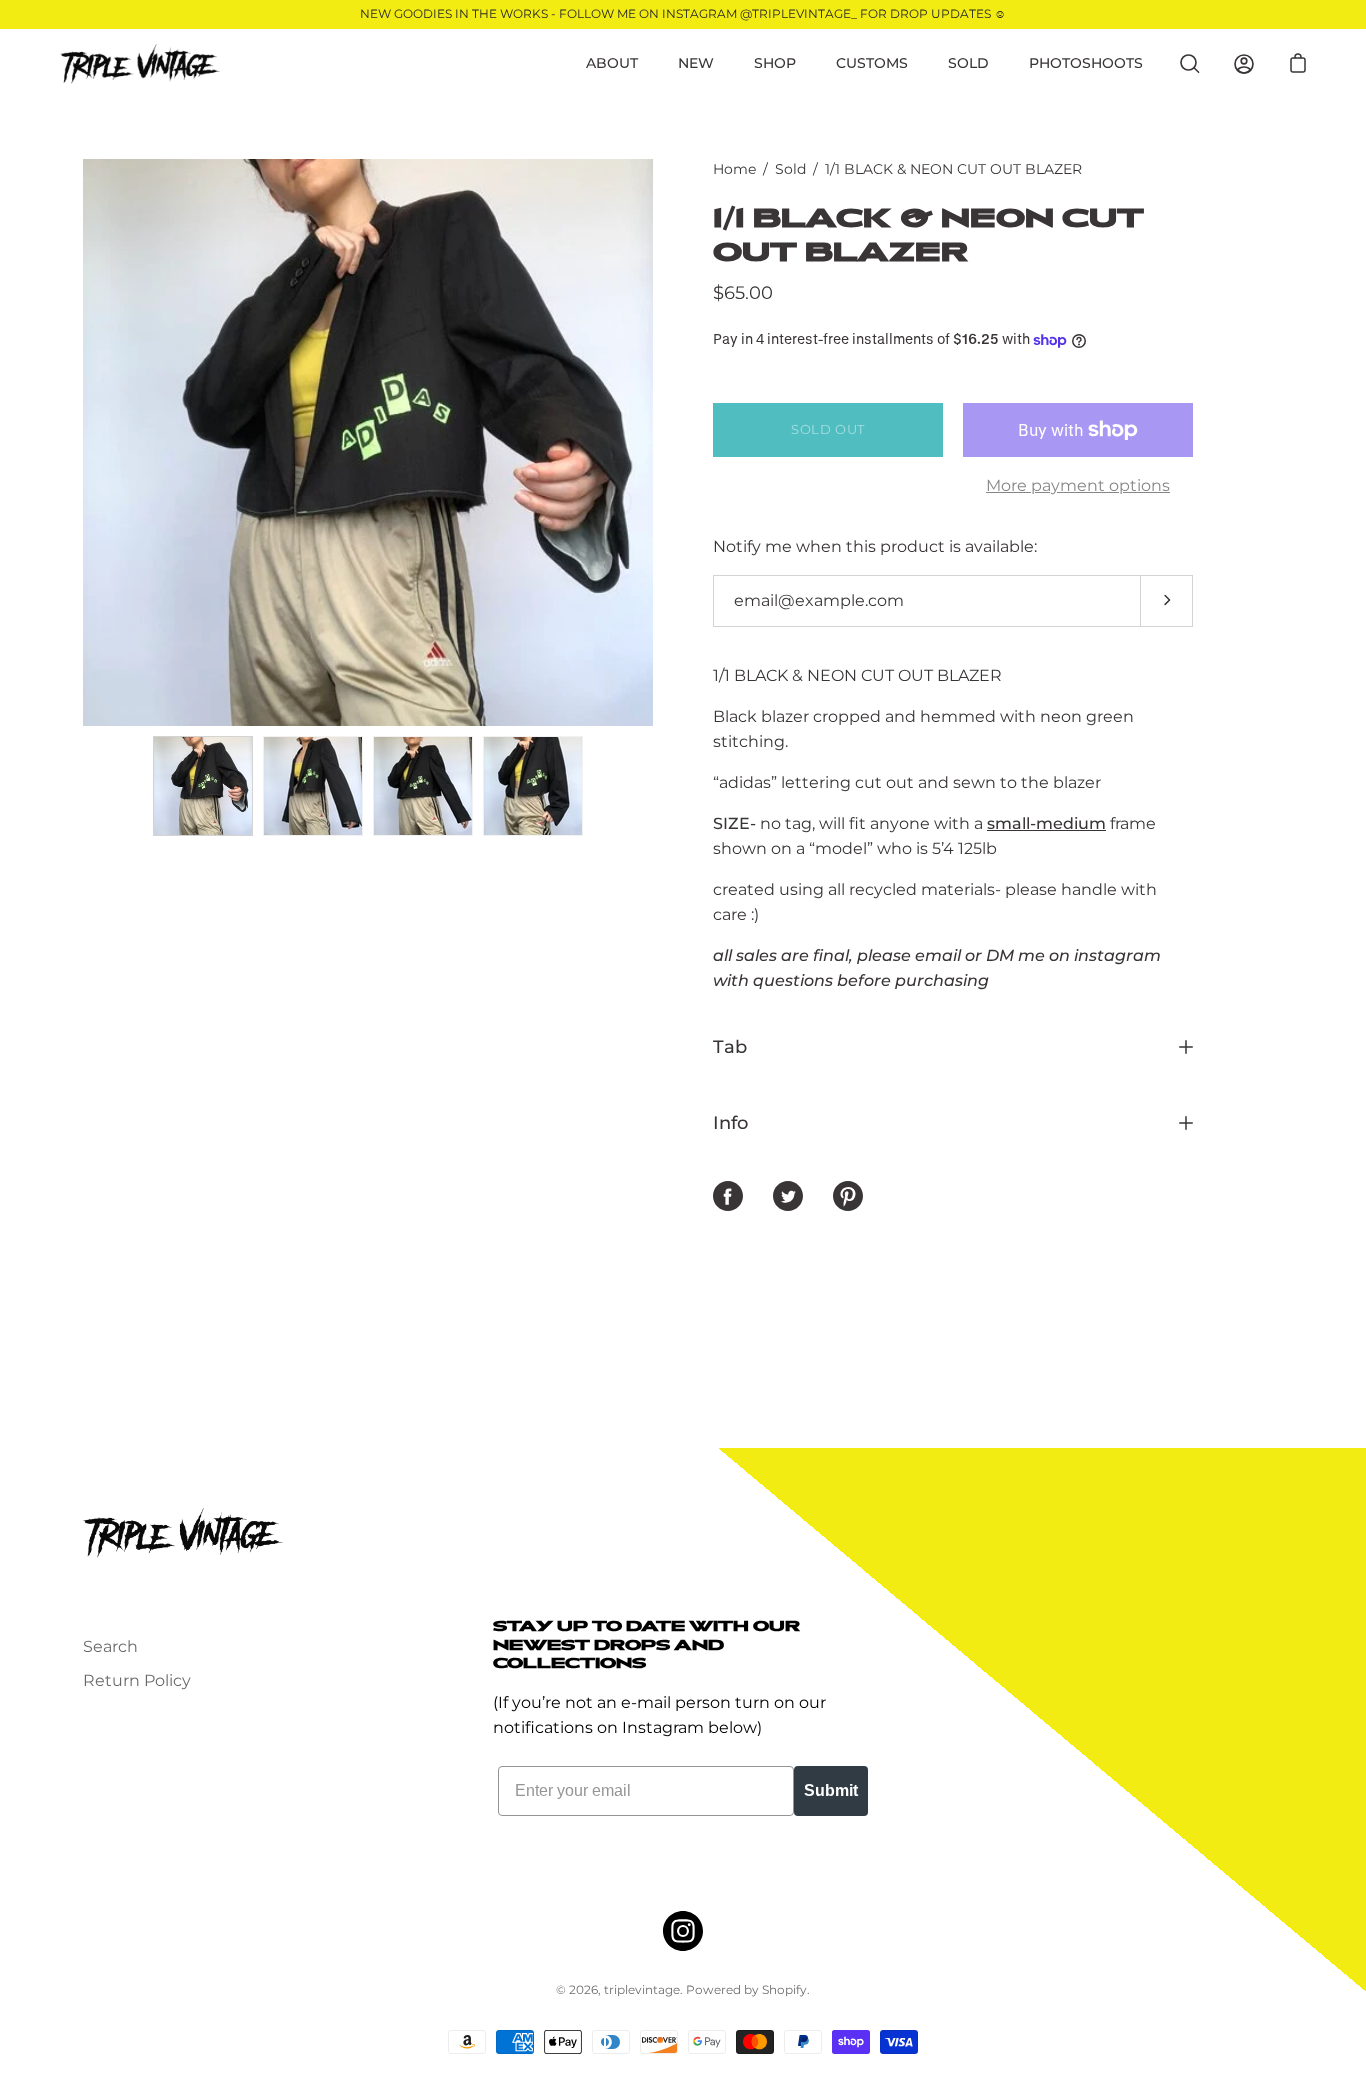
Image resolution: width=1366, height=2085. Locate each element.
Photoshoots (1086, 63)
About (612, 63)
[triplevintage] (140, 64)
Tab (730, 1046)
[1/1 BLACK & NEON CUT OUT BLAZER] (203, 786)
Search (110, 1646)
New (696, 63)
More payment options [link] (1078, 485)
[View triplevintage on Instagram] (683, 1931)
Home (734, 169)
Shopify (784, 1989)
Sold (968, 63)
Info (730, 1122)
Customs (872, 63)
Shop (775, 63)
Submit (831, 1790)
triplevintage (642, 1989)
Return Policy (137, 1680)
